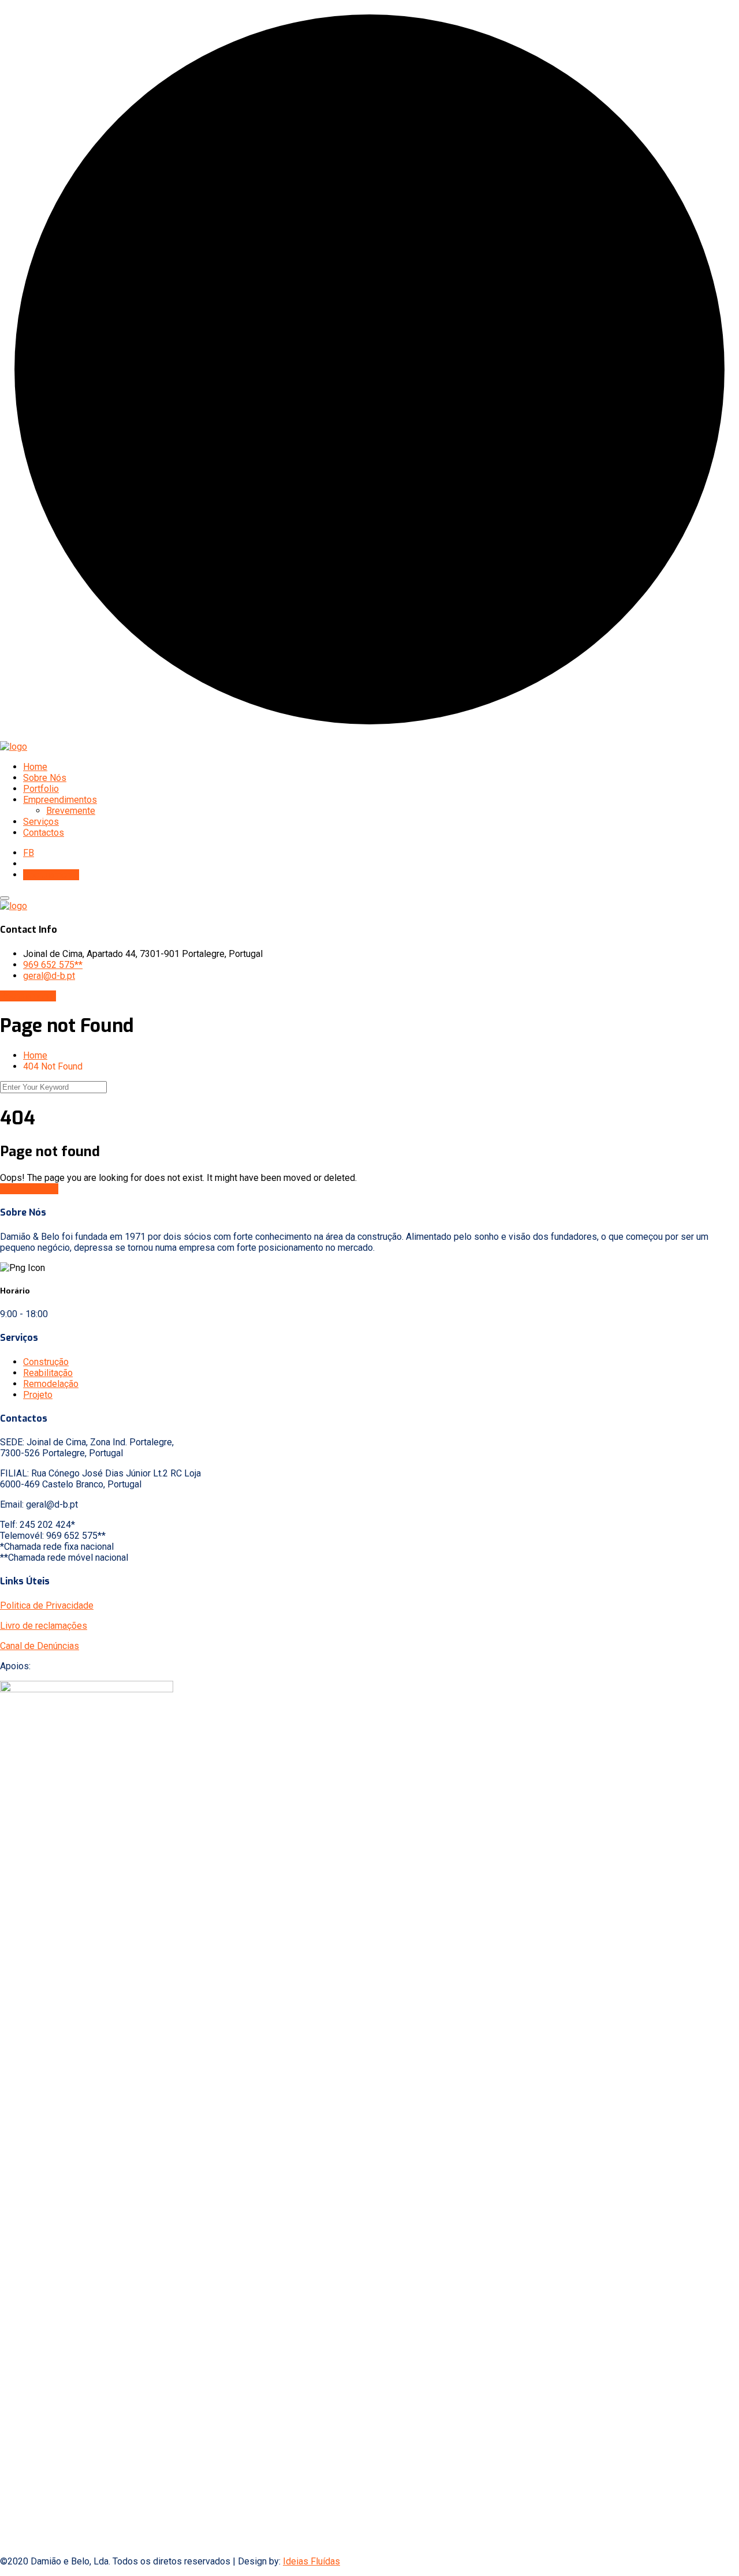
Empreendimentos (60, 800)
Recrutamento (51, 875)
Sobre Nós (45, 778)
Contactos (44, 833)
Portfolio (41, 789)
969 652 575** (53, 965)
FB (29, 853)
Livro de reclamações (44, 1626)
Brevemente (71, 811)
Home (35, 767)
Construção (46, 1362)
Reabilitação (48, 1373)
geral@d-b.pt (49, 976)
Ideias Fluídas (311, 2561)
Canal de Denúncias (40, 1646)
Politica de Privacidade (47, 1605)
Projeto (38, 1395)
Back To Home (29, 1189)
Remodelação (51, 1384)
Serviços (41, 822)
